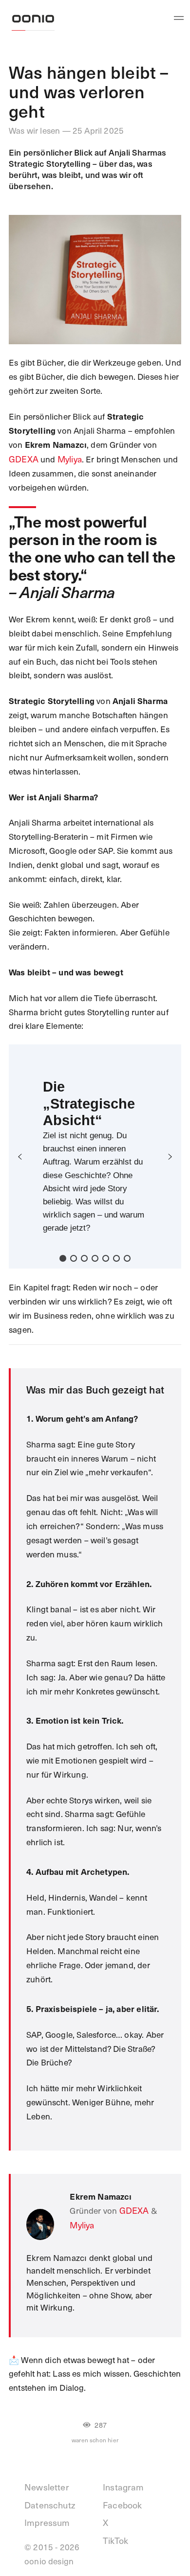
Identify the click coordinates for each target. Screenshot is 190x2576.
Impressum (47, 2522)
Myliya (70, 459)
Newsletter (47, 2487)
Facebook (122, 2505)
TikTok (115, 2540)
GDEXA (24, 459)
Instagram (123, 2487)
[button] (20, 1157)
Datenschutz (50, 2505)
